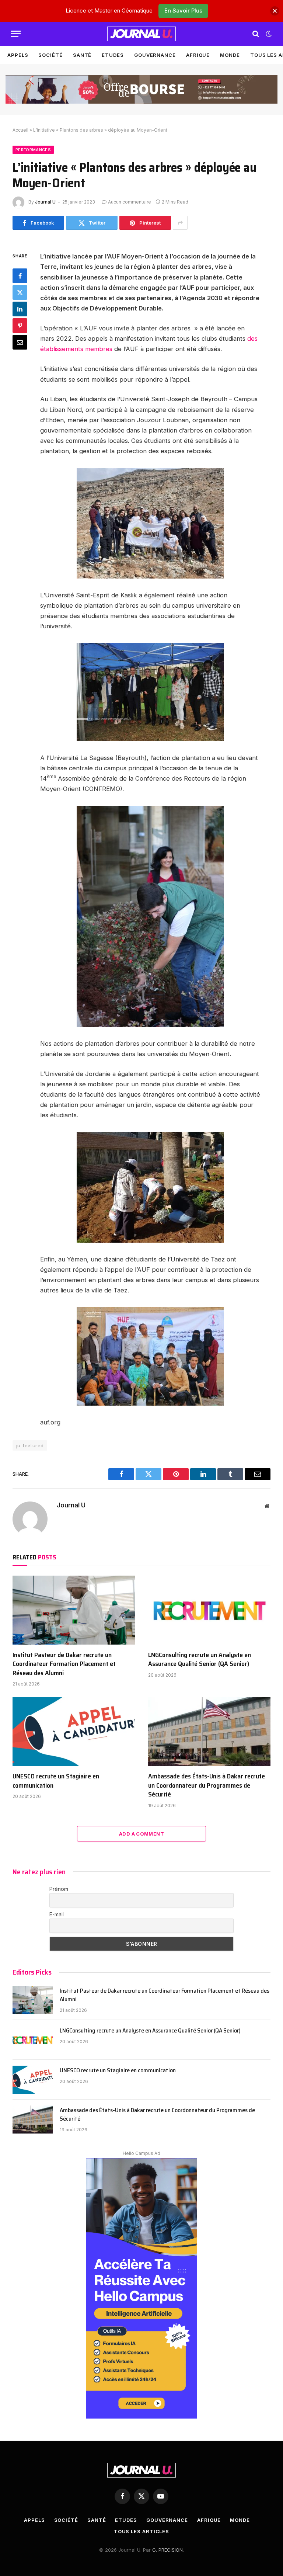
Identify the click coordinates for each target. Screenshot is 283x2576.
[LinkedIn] (20, 309)
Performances (33, 150)
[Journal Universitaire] (141, 34)
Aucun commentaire (130, 202)
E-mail (57, 1914)
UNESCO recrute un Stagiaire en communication (56, 1781)
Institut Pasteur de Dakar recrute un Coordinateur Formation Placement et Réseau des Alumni (64, 1664)
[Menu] (16, 34)
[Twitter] (20, 292)
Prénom (59, 1889)
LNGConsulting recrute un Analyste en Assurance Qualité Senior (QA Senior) (200, 1660)
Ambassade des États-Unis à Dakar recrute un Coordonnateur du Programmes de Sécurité (207, 1785)
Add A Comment (141, 1834)
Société (50, 55)
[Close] (275, 11)
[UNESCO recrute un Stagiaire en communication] (74, 1731)
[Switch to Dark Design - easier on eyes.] (268, 34)
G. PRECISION (167, 2550)
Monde (230, 55)
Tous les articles (141, 2531)
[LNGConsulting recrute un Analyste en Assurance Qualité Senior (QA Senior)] (209, 1610)
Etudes (113, 55)
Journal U (45, 202)
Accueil (20, 130)
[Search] (256, 34)
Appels (18, 55)
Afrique (198, 55)
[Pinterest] (20, 326)
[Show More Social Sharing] (180, 223)
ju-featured (30, 1445)
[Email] (20, 342)
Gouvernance (155, 55)
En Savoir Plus (183, 11)
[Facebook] (20, 276)
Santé (82, 55)
